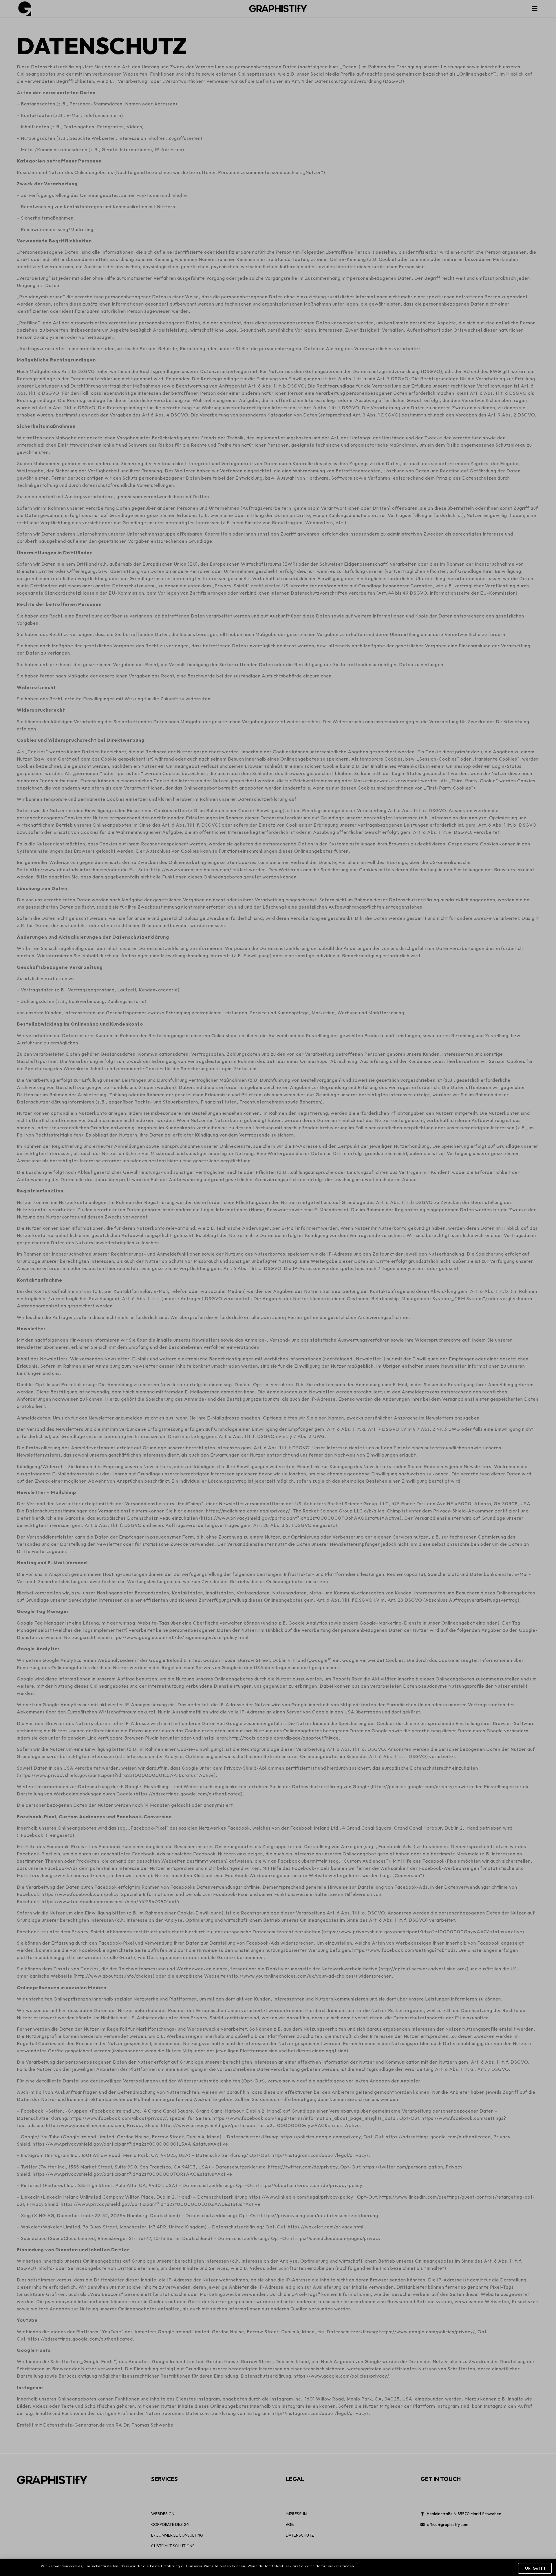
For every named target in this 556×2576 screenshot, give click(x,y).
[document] (278, 1288)
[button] (535, 2568)
